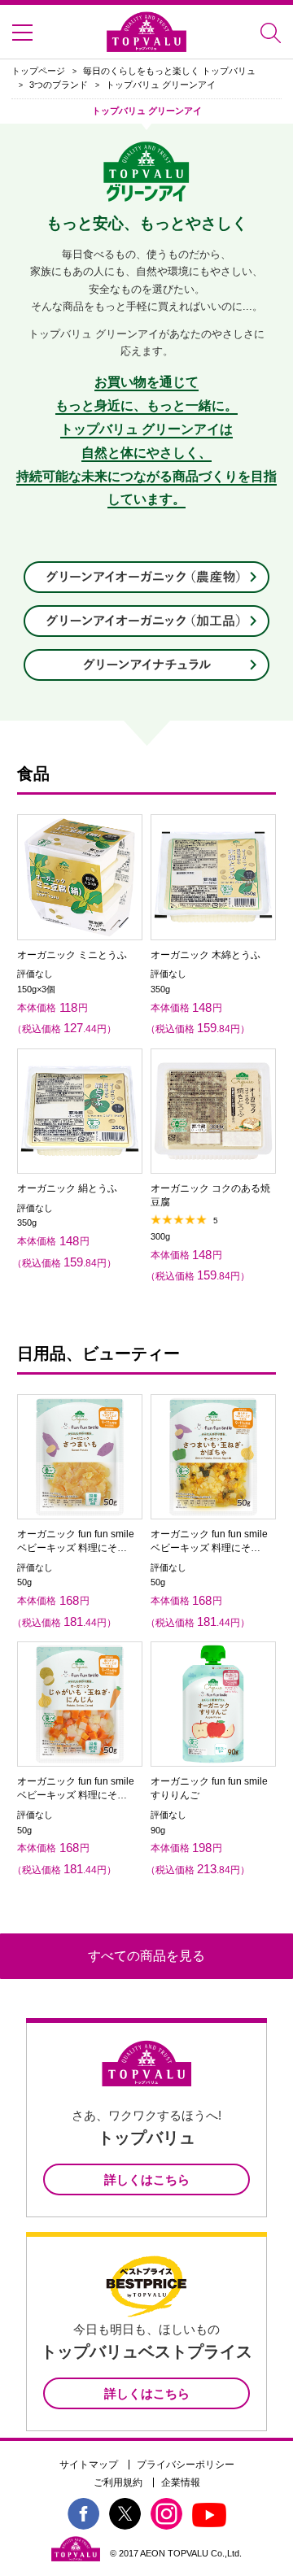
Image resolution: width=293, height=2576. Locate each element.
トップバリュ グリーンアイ (161, 85)
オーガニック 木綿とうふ (206, 955)
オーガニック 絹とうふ (67, 1188)
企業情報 (181, 2482)
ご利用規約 (118, 2482)
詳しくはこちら (147, 2179)
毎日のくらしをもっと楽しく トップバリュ (169, 71)
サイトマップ (89, 2465)
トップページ (38, 71)
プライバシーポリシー (186, 2465)
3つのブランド (59, 85)
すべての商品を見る (146, 1956)
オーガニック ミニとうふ (72, 955)
